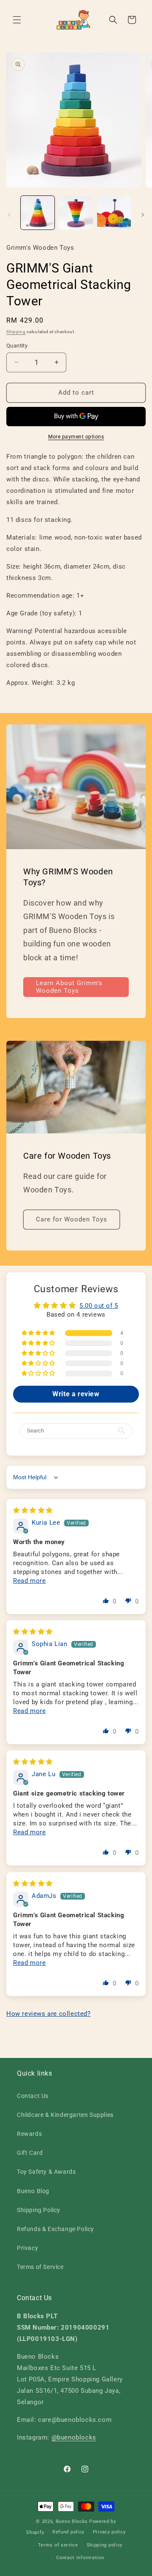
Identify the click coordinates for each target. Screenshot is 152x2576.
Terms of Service (40, 2267)
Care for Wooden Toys (72, 1219)
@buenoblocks (74, 2437)
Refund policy (68, 2532)
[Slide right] (143, 215)
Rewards (29, 2134)
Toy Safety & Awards (46, 2172)
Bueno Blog (33, 2191)
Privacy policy (109, 2532)
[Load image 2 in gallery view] (76, 213)
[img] (33, 1510)
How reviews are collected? (49, 2014)
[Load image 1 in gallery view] (38, 213)
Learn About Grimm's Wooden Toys (69, 987)
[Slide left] (9, 215)
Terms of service (58, 2545)
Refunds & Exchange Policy (56, 2229)
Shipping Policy (39, 2210)
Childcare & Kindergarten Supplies (65, 2115)
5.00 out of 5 (99, 1306)
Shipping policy (105, 2545)
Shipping (16, 332)
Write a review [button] (76, 1394)
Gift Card (30, 2153)
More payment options (76, 437)
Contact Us (33, 2096)
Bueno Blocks (72, 2521)
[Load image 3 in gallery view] (114, 213)
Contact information (80, 2558)
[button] (17, 20)
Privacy (27, 2248)
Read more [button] (29, 1581)
